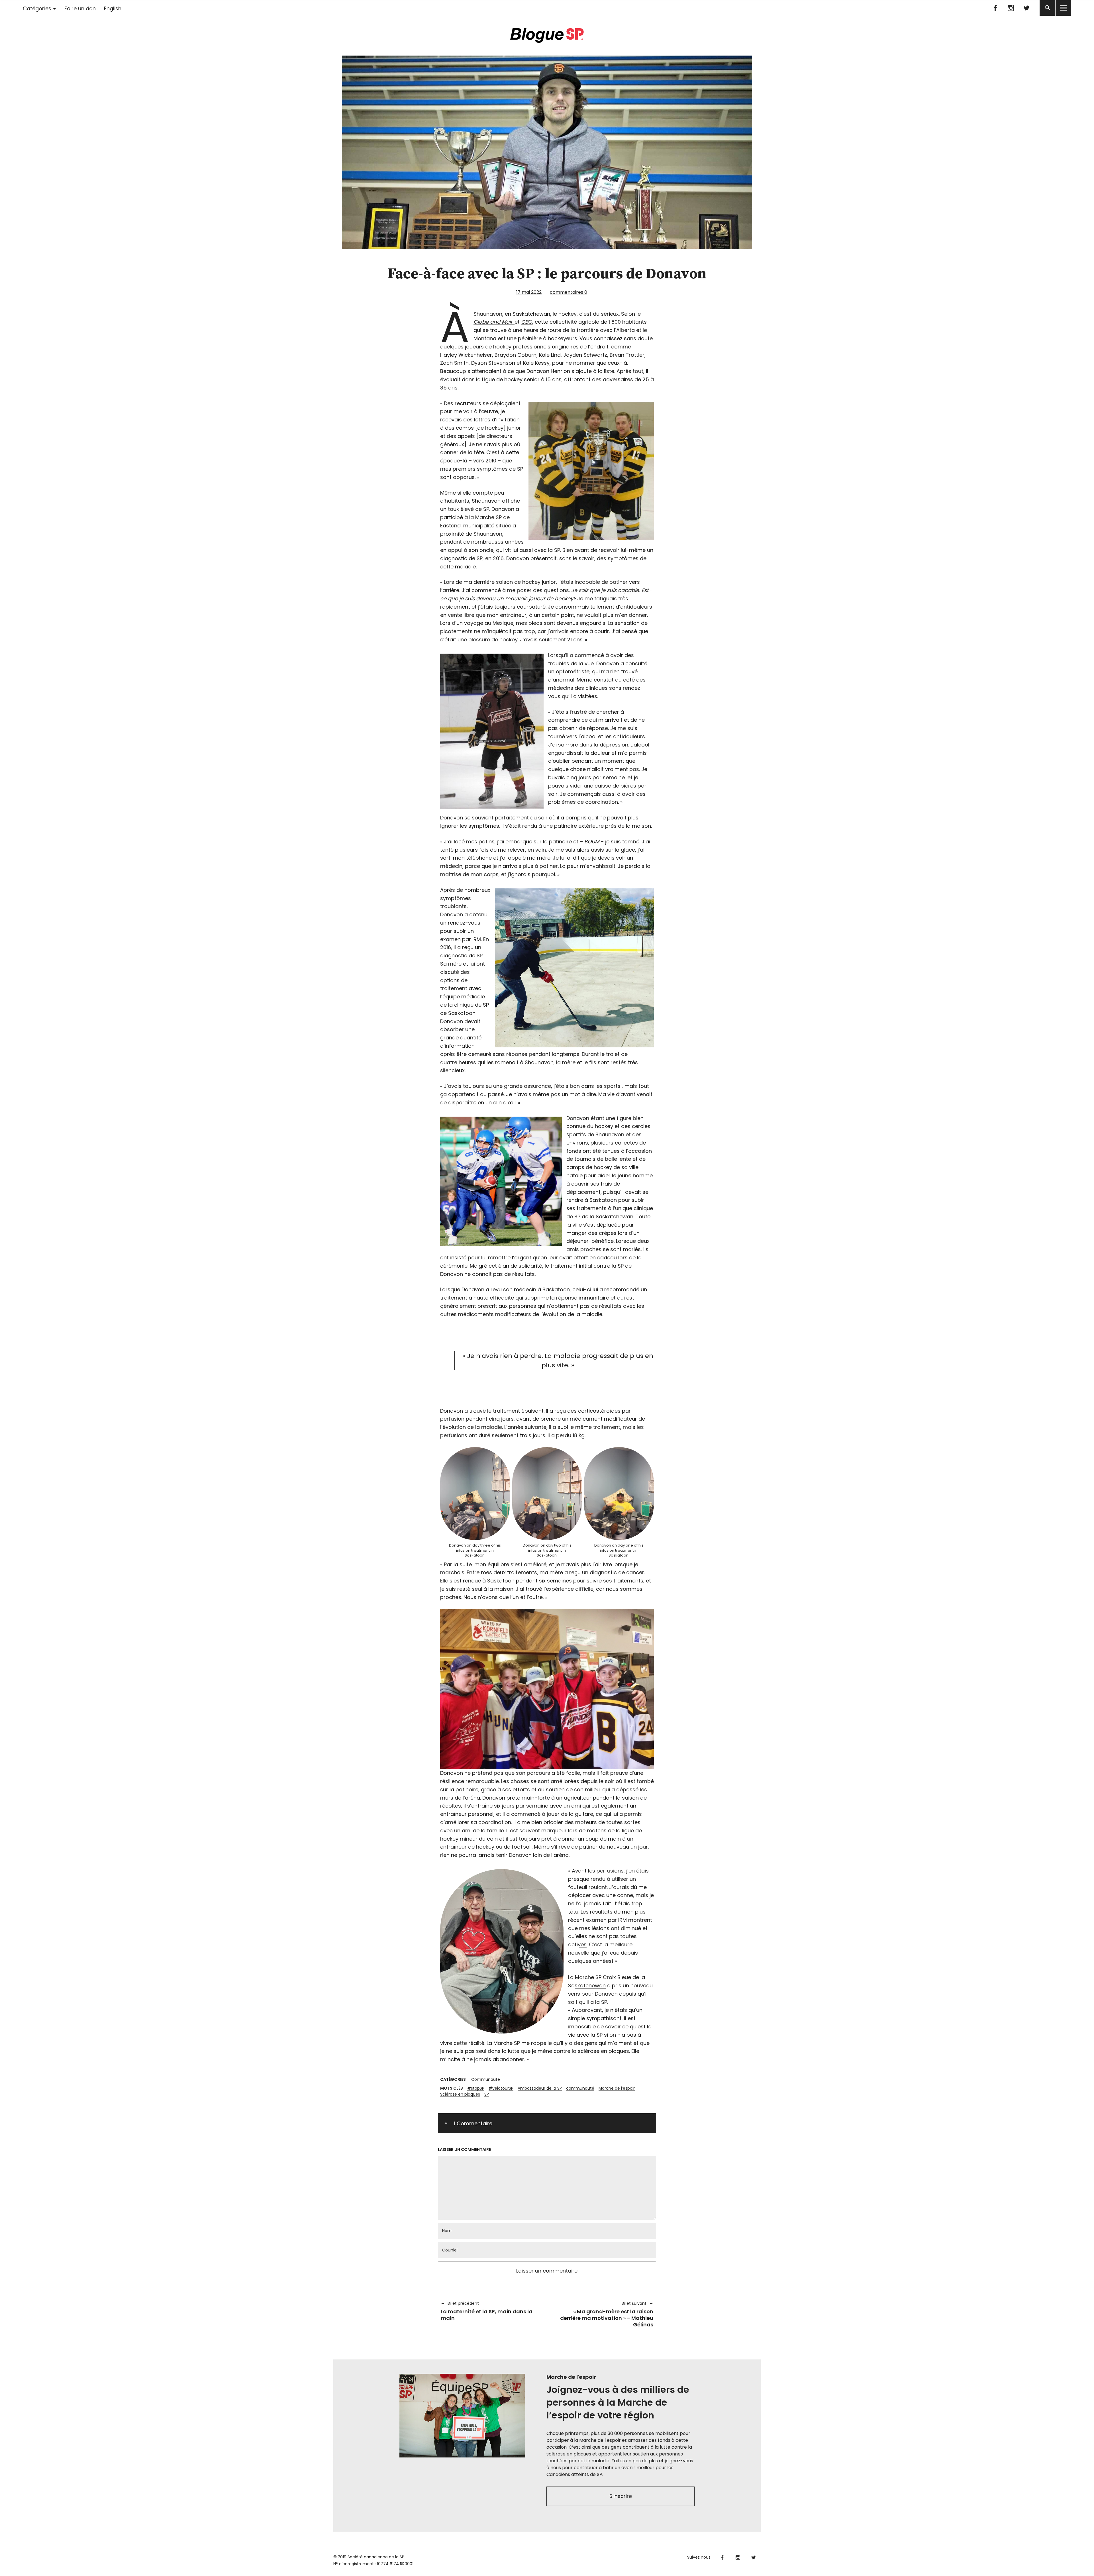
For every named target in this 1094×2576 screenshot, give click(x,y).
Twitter (1026, 8)
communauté (580, 2088)
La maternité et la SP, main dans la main (487, 2311)
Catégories (37, 8)
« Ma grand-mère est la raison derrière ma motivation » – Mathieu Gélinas (603, 2314)
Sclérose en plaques (460, 2094)
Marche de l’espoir (617, 2088)
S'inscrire (621, 2496)
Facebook (995, 8)
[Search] (1047, 8)
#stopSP (476, 2088)
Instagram (1011, 8)
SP (487, 2094)
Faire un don (80, 8)
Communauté (486, 2079)
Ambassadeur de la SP (540, 2088)
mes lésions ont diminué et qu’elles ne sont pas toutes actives (608, 1936)
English (113, 8)
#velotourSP (501, 2088)
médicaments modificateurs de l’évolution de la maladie (530, 1314)
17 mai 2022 (529, 292)
